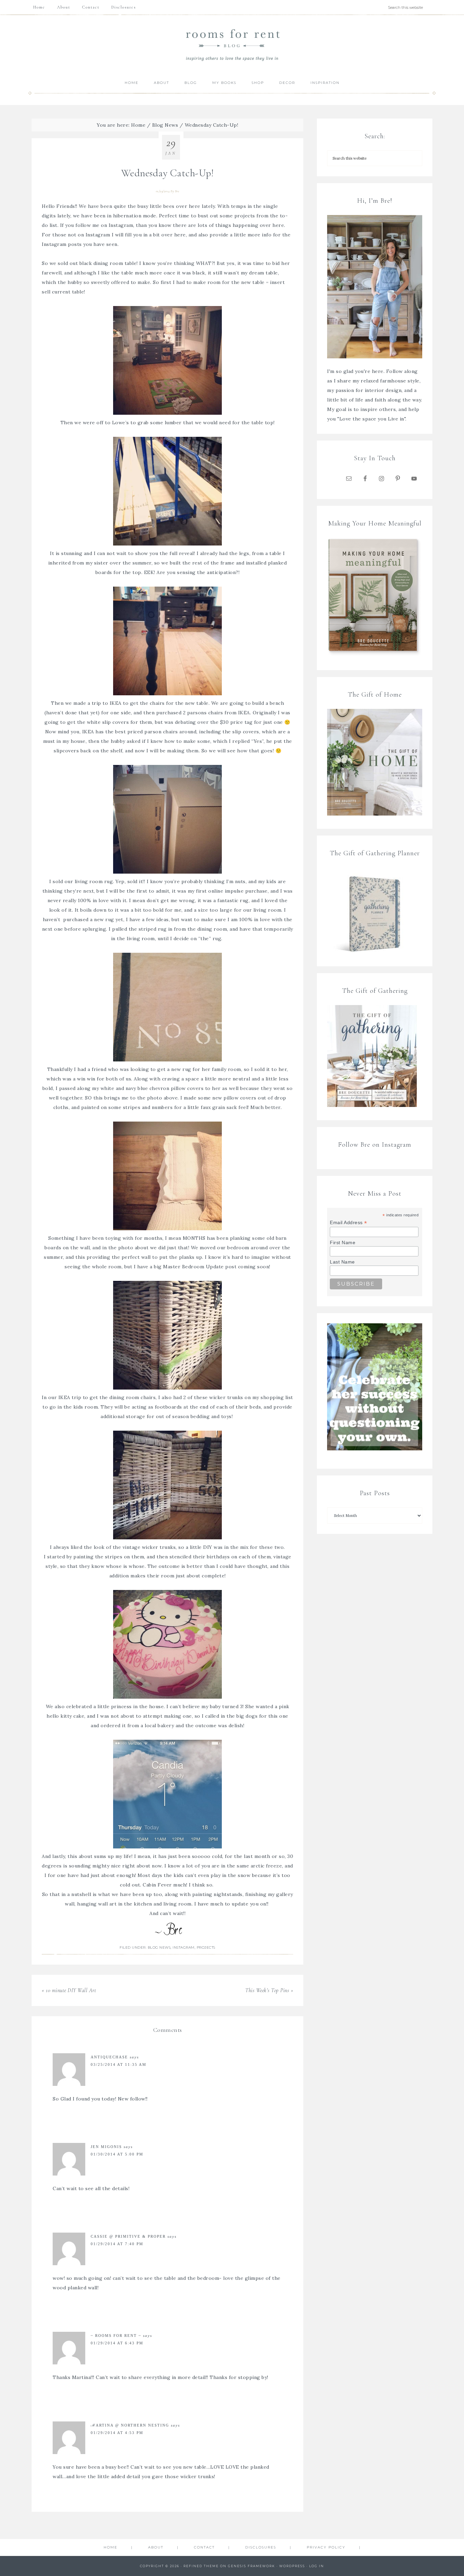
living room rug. (94, 881)
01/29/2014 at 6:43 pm (117, 2343)
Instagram (121, 225)
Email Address (349, 1223)
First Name (343, 1242)
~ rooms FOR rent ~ (116, 2336)
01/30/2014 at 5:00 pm (117, 2154)
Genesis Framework (252, 2566)
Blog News (159, 1947)
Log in (317, 2566)
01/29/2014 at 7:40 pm (117, 2244)
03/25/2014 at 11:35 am (119, 2064)
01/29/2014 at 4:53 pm (117, 2433)
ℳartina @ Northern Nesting (130, 2425)
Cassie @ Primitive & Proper (128, 2236)
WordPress (292, 2566)
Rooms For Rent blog (232, 45)
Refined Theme (201, 2566)
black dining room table (107, 263)
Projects (206, 1947)
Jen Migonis (106, 2147)
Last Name (342, 1262)
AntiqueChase (109, 2057)
